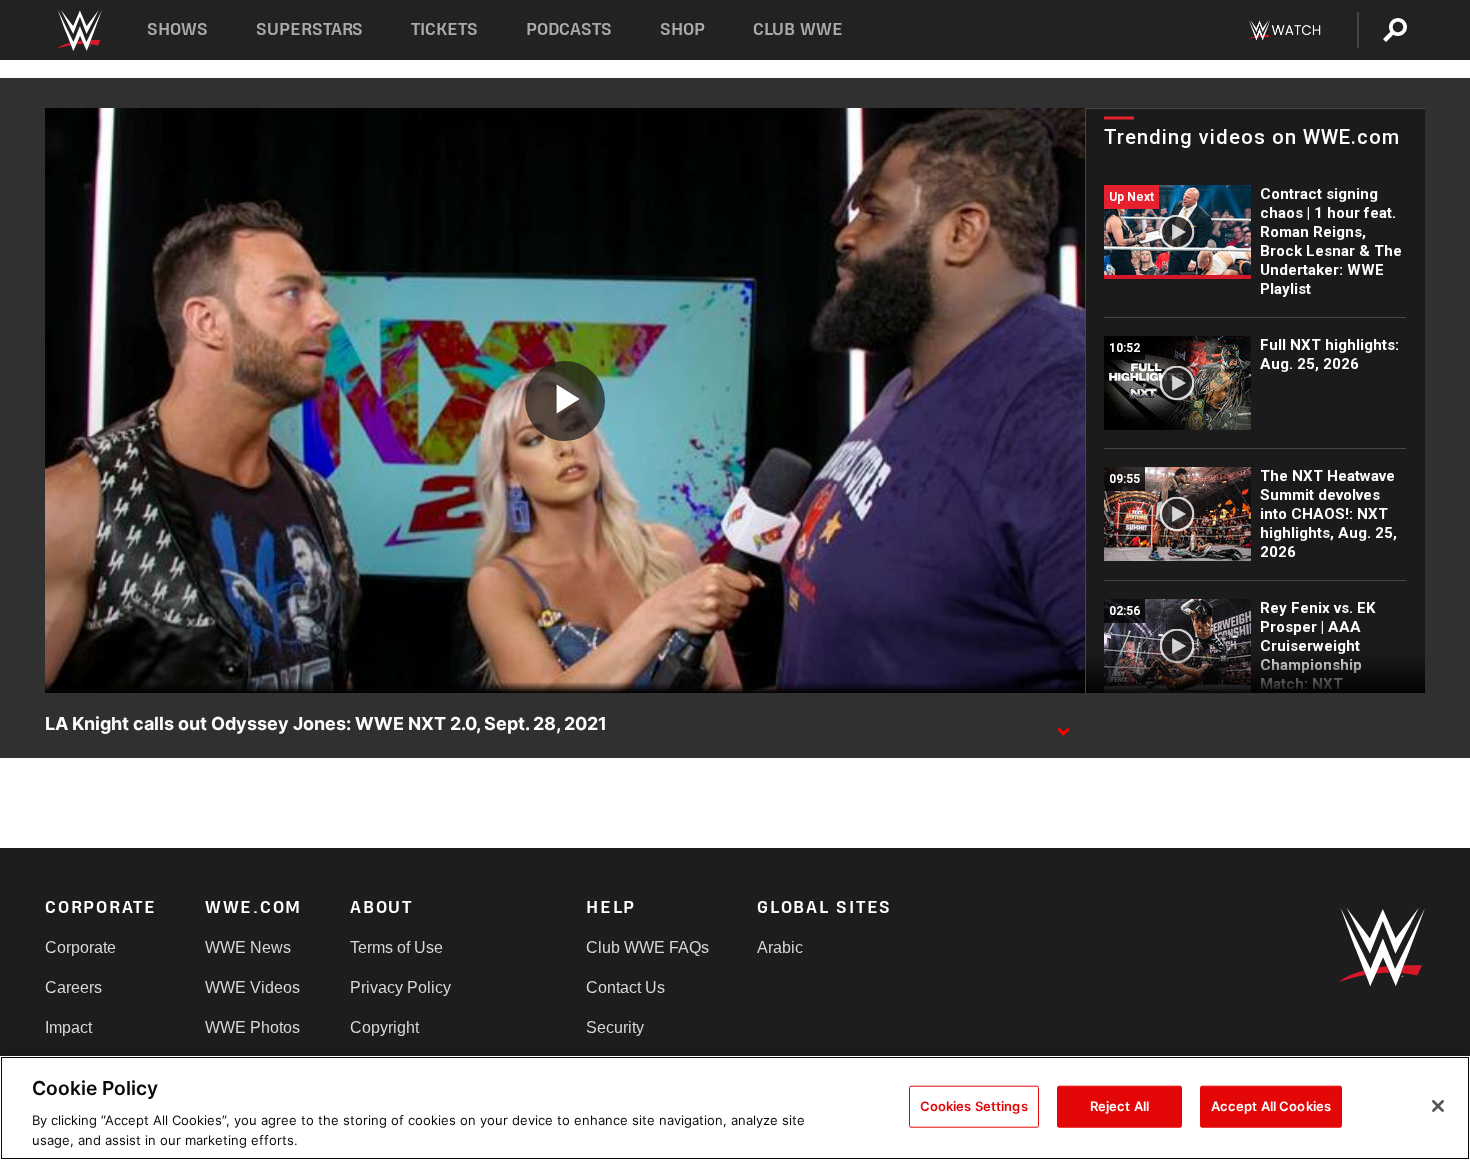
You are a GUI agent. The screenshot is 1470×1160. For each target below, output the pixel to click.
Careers (73, 987)
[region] (735, 1108)
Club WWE (798, 29)
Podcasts (569, 29)
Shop (682, 29)
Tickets (444, 29)
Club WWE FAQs (647, 947)
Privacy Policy (400, 987)
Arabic (780, 947)
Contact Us (625, 987)
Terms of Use (396, 947)
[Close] (1438, 1106)
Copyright (384, 1027)
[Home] (78, 30)
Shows (177, 29)
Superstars (310, 29)
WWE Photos (252, 1027)
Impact (68, 1027)
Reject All (1119, 1106)
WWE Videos (252, 987)
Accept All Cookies (1271, 1106)
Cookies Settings (974, 1106)
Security (615, 1027)
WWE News (248, 947)
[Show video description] (1063, 725)
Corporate (80, 947)
